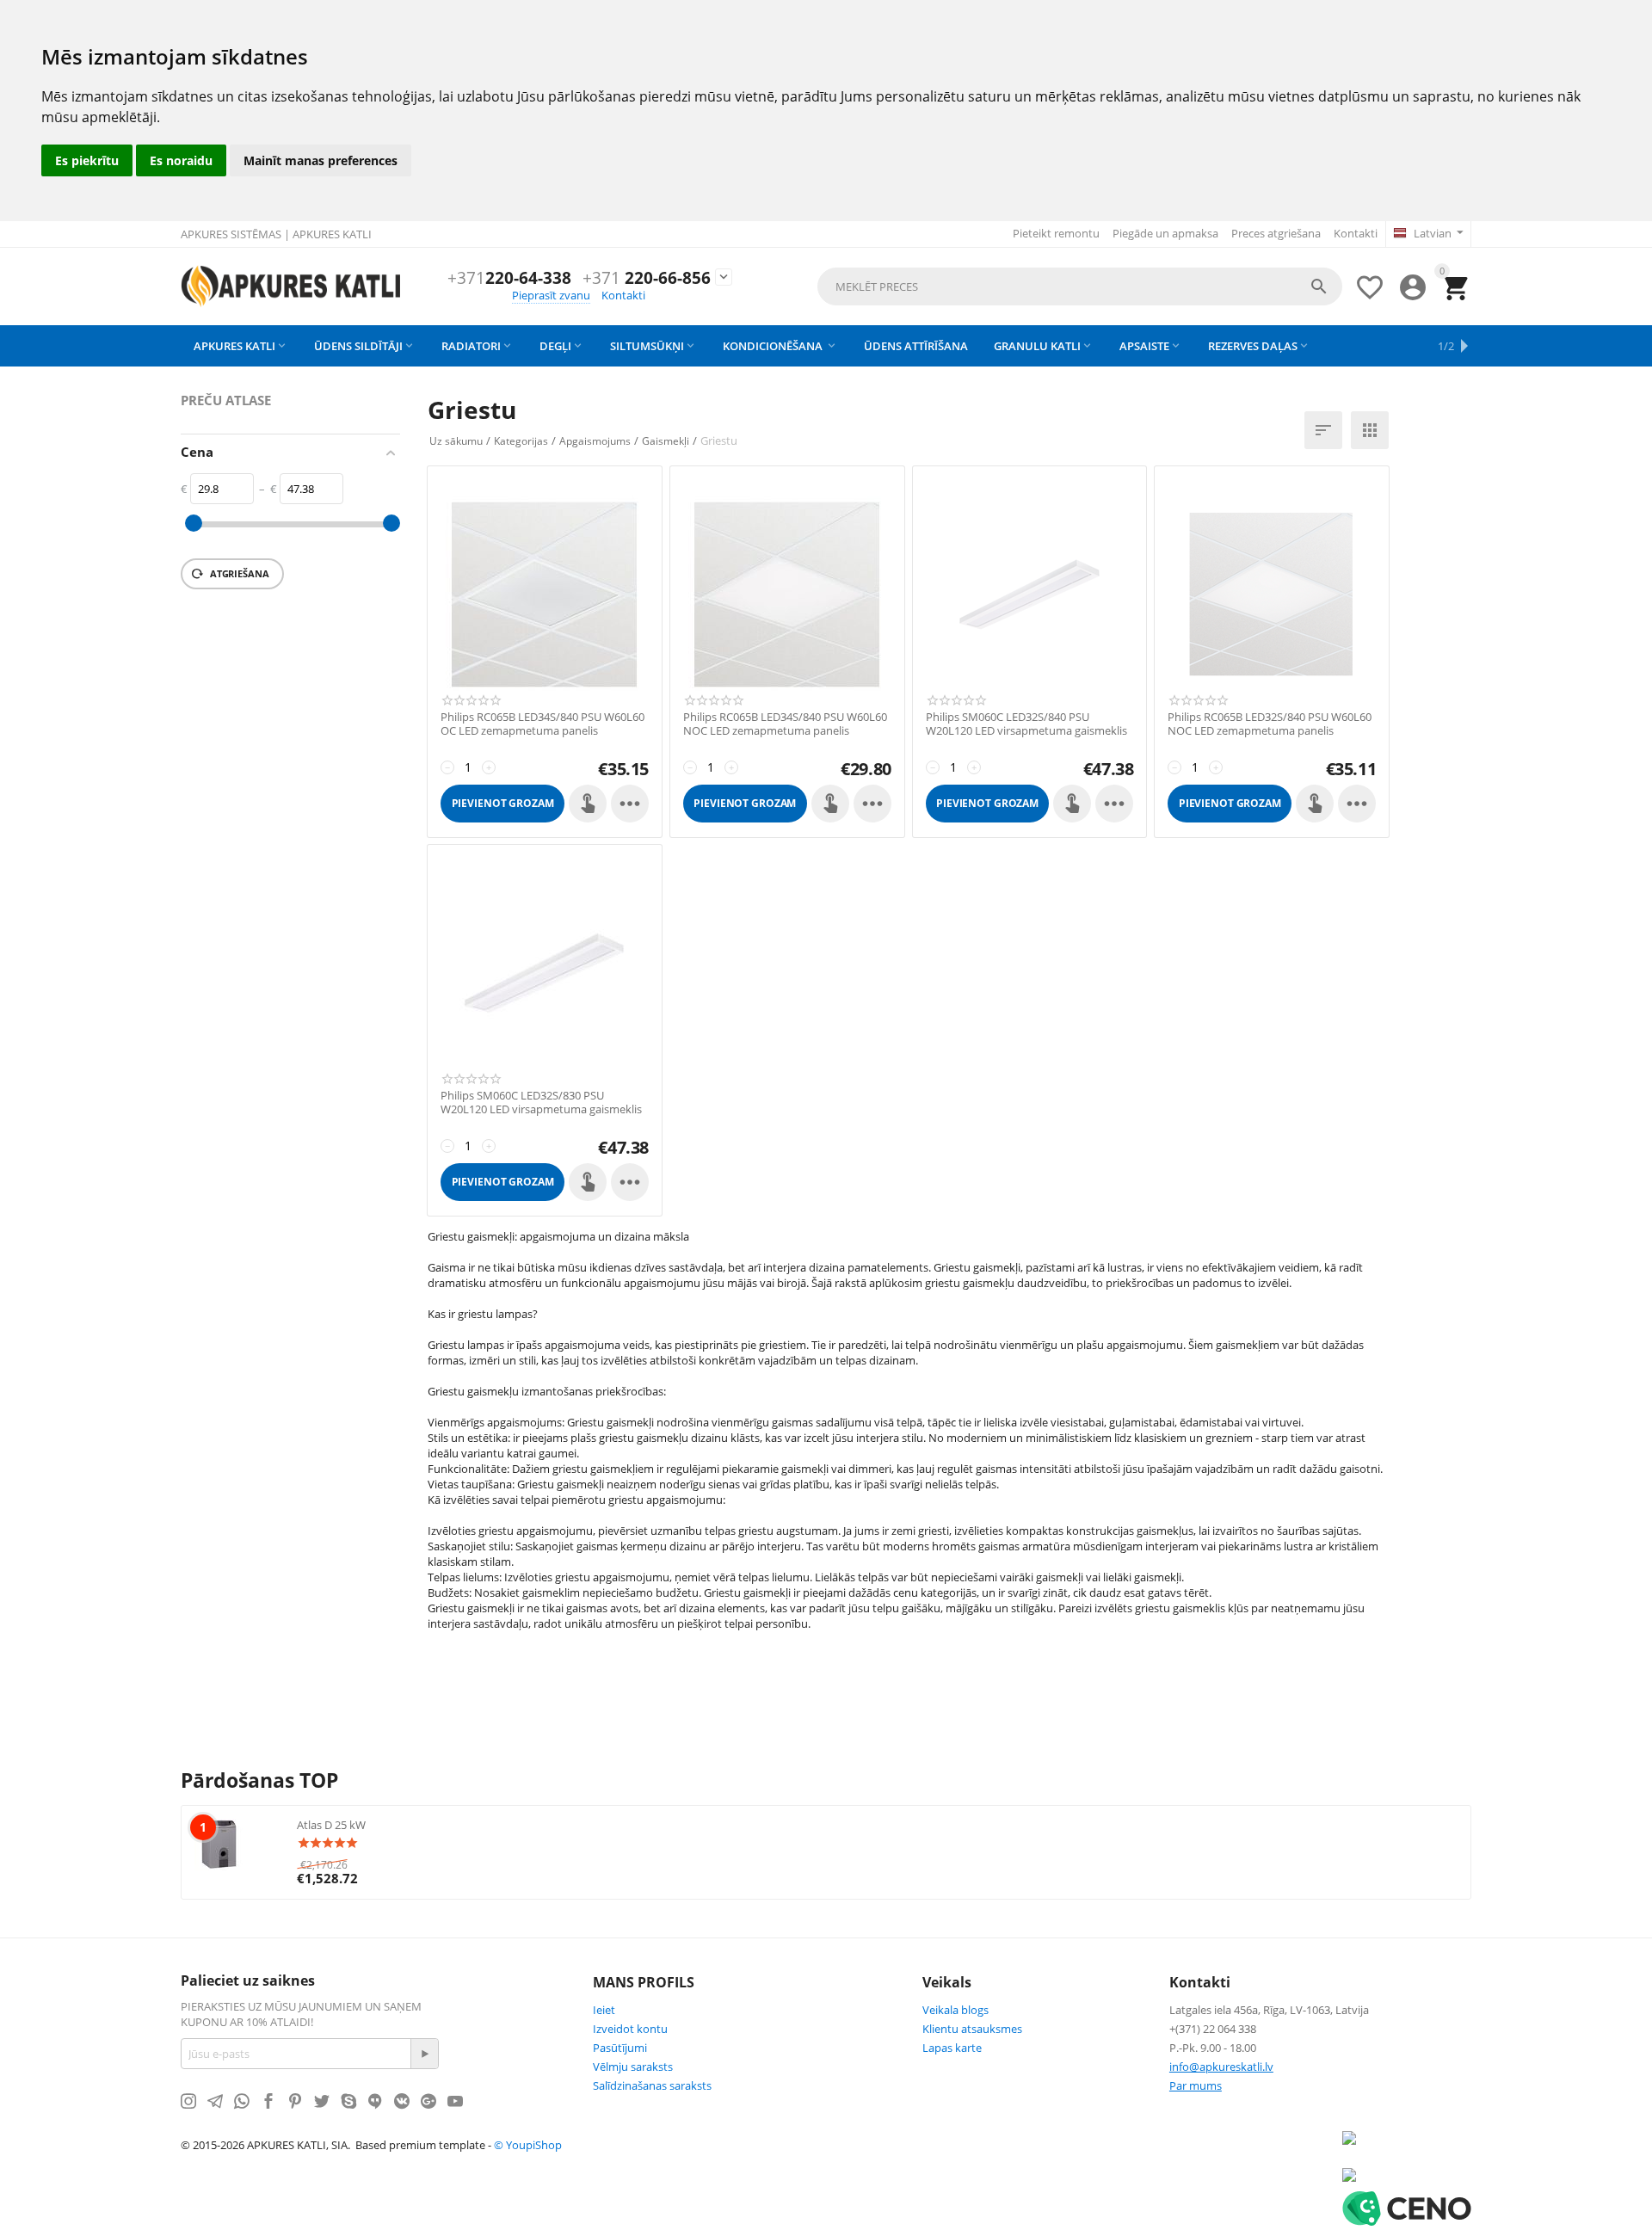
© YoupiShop (528, 2145)
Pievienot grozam (503, 803)
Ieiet (604, 2010)
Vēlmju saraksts (633, 2067)
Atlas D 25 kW (331, 1825)
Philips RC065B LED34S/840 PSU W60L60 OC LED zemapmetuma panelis (542, 724)
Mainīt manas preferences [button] (321, 160)
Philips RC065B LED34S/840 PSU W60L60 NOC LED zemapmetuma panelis (785, 724)
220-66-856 (647, 278)
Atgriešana (238, 573)
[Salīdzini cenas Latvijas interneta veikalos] (1349, 2173)
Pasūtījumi (620, 2048)
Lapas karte (952, 2048)
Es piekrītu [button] (87, 160)
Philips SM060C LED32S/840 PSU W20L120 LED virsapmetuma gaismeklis (1026, 724)
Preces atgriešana (1276, 233)
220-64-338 (509, 278)
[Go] (424, 2054)
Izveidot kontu (630, 2029)
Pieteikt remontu (1056, 233)
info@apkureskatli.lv (1221, 2067)
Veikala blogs (955, 2010)
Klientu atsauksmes (972, 2029)
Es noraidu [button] (181, 160)
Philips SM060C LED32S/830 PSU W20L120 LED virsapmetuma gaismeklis (541, 1103)
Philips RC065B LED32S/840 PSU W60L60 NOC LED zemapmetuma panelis (1270, 724)
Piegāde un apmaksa (1165, 233)
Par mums (1196, 2085)
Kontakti (1356, 233)
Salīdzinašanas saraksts (652, 2085)
